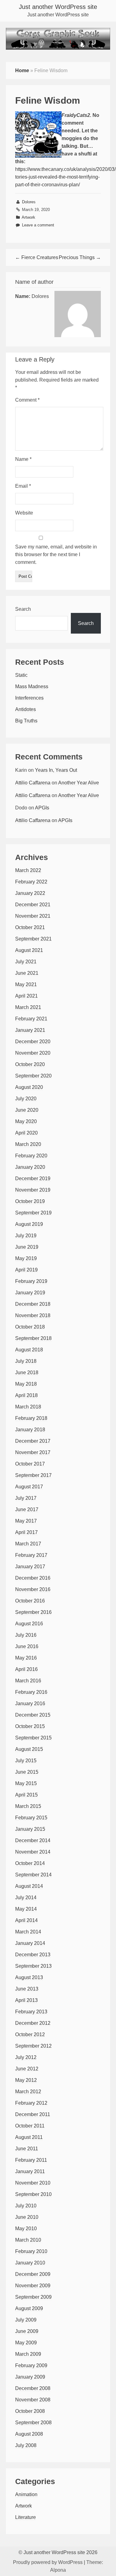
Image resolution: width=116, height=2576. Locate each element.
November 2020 (33, 1053)
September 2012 (33, 2046)
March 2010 (28, 2240)
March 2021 (28, 1007)
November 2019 (33, 1190)
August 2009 (29, 2308)
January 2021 (30, 1030)
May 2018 (26, 1384)
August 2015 (29, 1749)
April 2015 (26, 1795)
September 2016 (33, 1612)
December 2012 (33, 2023)
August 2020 (29, 1087)
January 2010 (30, 2263)
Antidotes (26, 709)
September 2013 (33, 1966)
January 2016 (30, 1704)
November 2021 (33, 916)
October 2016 (30, 1601)
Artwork (28, 217)
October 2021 (30, 927)
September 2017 (33, 1475)
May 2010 (26, 2229)
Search (23, 609)
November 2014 (33, 1852)
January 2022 (30, 893)
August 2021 (29, 950)
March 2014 (28, 1932)
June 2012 (27, 2069)
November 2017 (33, 1452)
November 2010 (33, 2183)
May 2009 (26, 2343)
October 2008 (30, 2411)
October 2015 (30, 1726)
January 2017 (30, 1567)
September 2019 (33, 1213)
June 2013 (27, 1989)
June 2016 (27, 1646)
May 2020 (26, 1121)
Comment (27, 400)
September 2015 (33, 1738)
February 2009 (31, 2365)
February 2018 (31, 1418)
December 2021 (33, 905)
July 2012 (26, 2057)
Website (24, 513)
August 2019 (29, 1224)
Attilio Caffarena (33, 783)
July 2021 (26, 962)
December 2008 (33, 2388)
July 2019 (26, 1236)
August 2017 (29, 1487)
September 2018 (33, 1338)
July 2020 (26, 1099)
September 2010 (33, 2194)
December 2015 (33, 1715)
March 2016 (28, 1681)
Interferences (29, 698)
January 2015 (30, 1829)
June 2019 (27, 1247)
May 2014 (26, 1909)
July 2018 (26, 1361)
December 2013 (33, 1955)
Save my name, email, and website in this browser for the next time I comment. (56, 554)
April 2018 (26, 1395)
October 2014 (30, 1863)
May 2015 (26, 1783)
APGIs (42, 808)
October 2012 (30, 2034)
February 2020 (31, 1156)
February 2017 (31, 1555)
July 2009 (26, 2320)
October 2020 (30, 1064)
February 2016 (31, 1692)
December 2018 (33, 1304)
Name (23, 459)
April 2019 (26, 1270)
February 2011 (31, 2160)
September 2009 (33, 2297)
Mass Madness (32, 686)
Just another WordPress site (58, 7)
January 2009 (30, 2377)
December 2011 (33, 2114)
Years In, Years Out (56, 770)
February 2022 (31, 882)
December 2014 (33, 1840)
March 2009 (28, 2354)
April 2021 (26, 996)
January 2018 (30, 1430)
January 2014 (30, 1943)
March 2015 (28, 1806)
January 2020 (30, 1167)
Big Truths (26, 721)
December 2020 (33, 1042)
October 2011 (30, 2126)
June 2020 (27, 1110)
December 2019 (33, 1178)
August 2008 (29, 2434)
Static (21, 675)
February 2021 (31, 1019)
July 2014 (26, 1898)
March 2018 (28, 1407)
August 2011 (29, 2137)
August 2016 (29, 1624)
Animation (26, 2494)
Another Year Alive (79, 783)
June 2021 (27, 973)
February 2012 (31, 2103)
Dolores (29, 202)
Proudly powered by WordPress (48, 2562)
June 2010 (27, 2217)
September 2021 (33, 939)
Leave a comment (38, 225)
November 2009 (33, 2286)
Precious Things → (80, 257)
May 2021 (26, 984)
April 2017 (26, 1532)
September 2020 (33, 1076)
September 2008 (33, 2423)
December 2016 (33, 1578)
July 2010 (26, 2206)
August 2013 (29, 1977)
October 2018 (30, 1327)
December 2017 (33, 1441)
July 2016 (26, 1635)
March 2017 (28, 1544)
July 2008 (26, 2445)
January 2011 (30, 2171)
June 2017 (27, 1509)
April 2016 (26, 1669)
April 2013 (26, 2000)
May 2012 (26, 2080)
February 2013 (31, 2012)
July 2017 (26, 1498)
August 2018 (29, 1350)
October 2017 (30, 1464)
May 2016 (26, 1658)
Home (22, 70)
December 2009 (33, 2274)
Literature (26, 2517)
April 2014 (26, 1920)
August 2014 (29, 1886)
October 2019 (30, 1201)
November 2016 (33, 1589)
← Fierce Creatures (37, 257)
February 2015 (31, 1818)
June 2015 (27, 1772)
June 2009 (27, 2331)
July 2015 (26, 1761)
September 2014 (33, 1875)
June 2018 (27, 1373)
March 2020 (28, 1144)
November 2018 (33, 1315)
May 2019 (26, 1258)
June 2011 (27, 2149)
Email (23, 486)
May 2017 (26, 1521)
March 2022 (28, 870)
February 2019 (31, 1281)
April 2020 (26, 1133)
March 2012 (28, 2092)
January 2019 (30, 1293)
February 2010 (31, 2251)
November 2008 (33, 2400)
